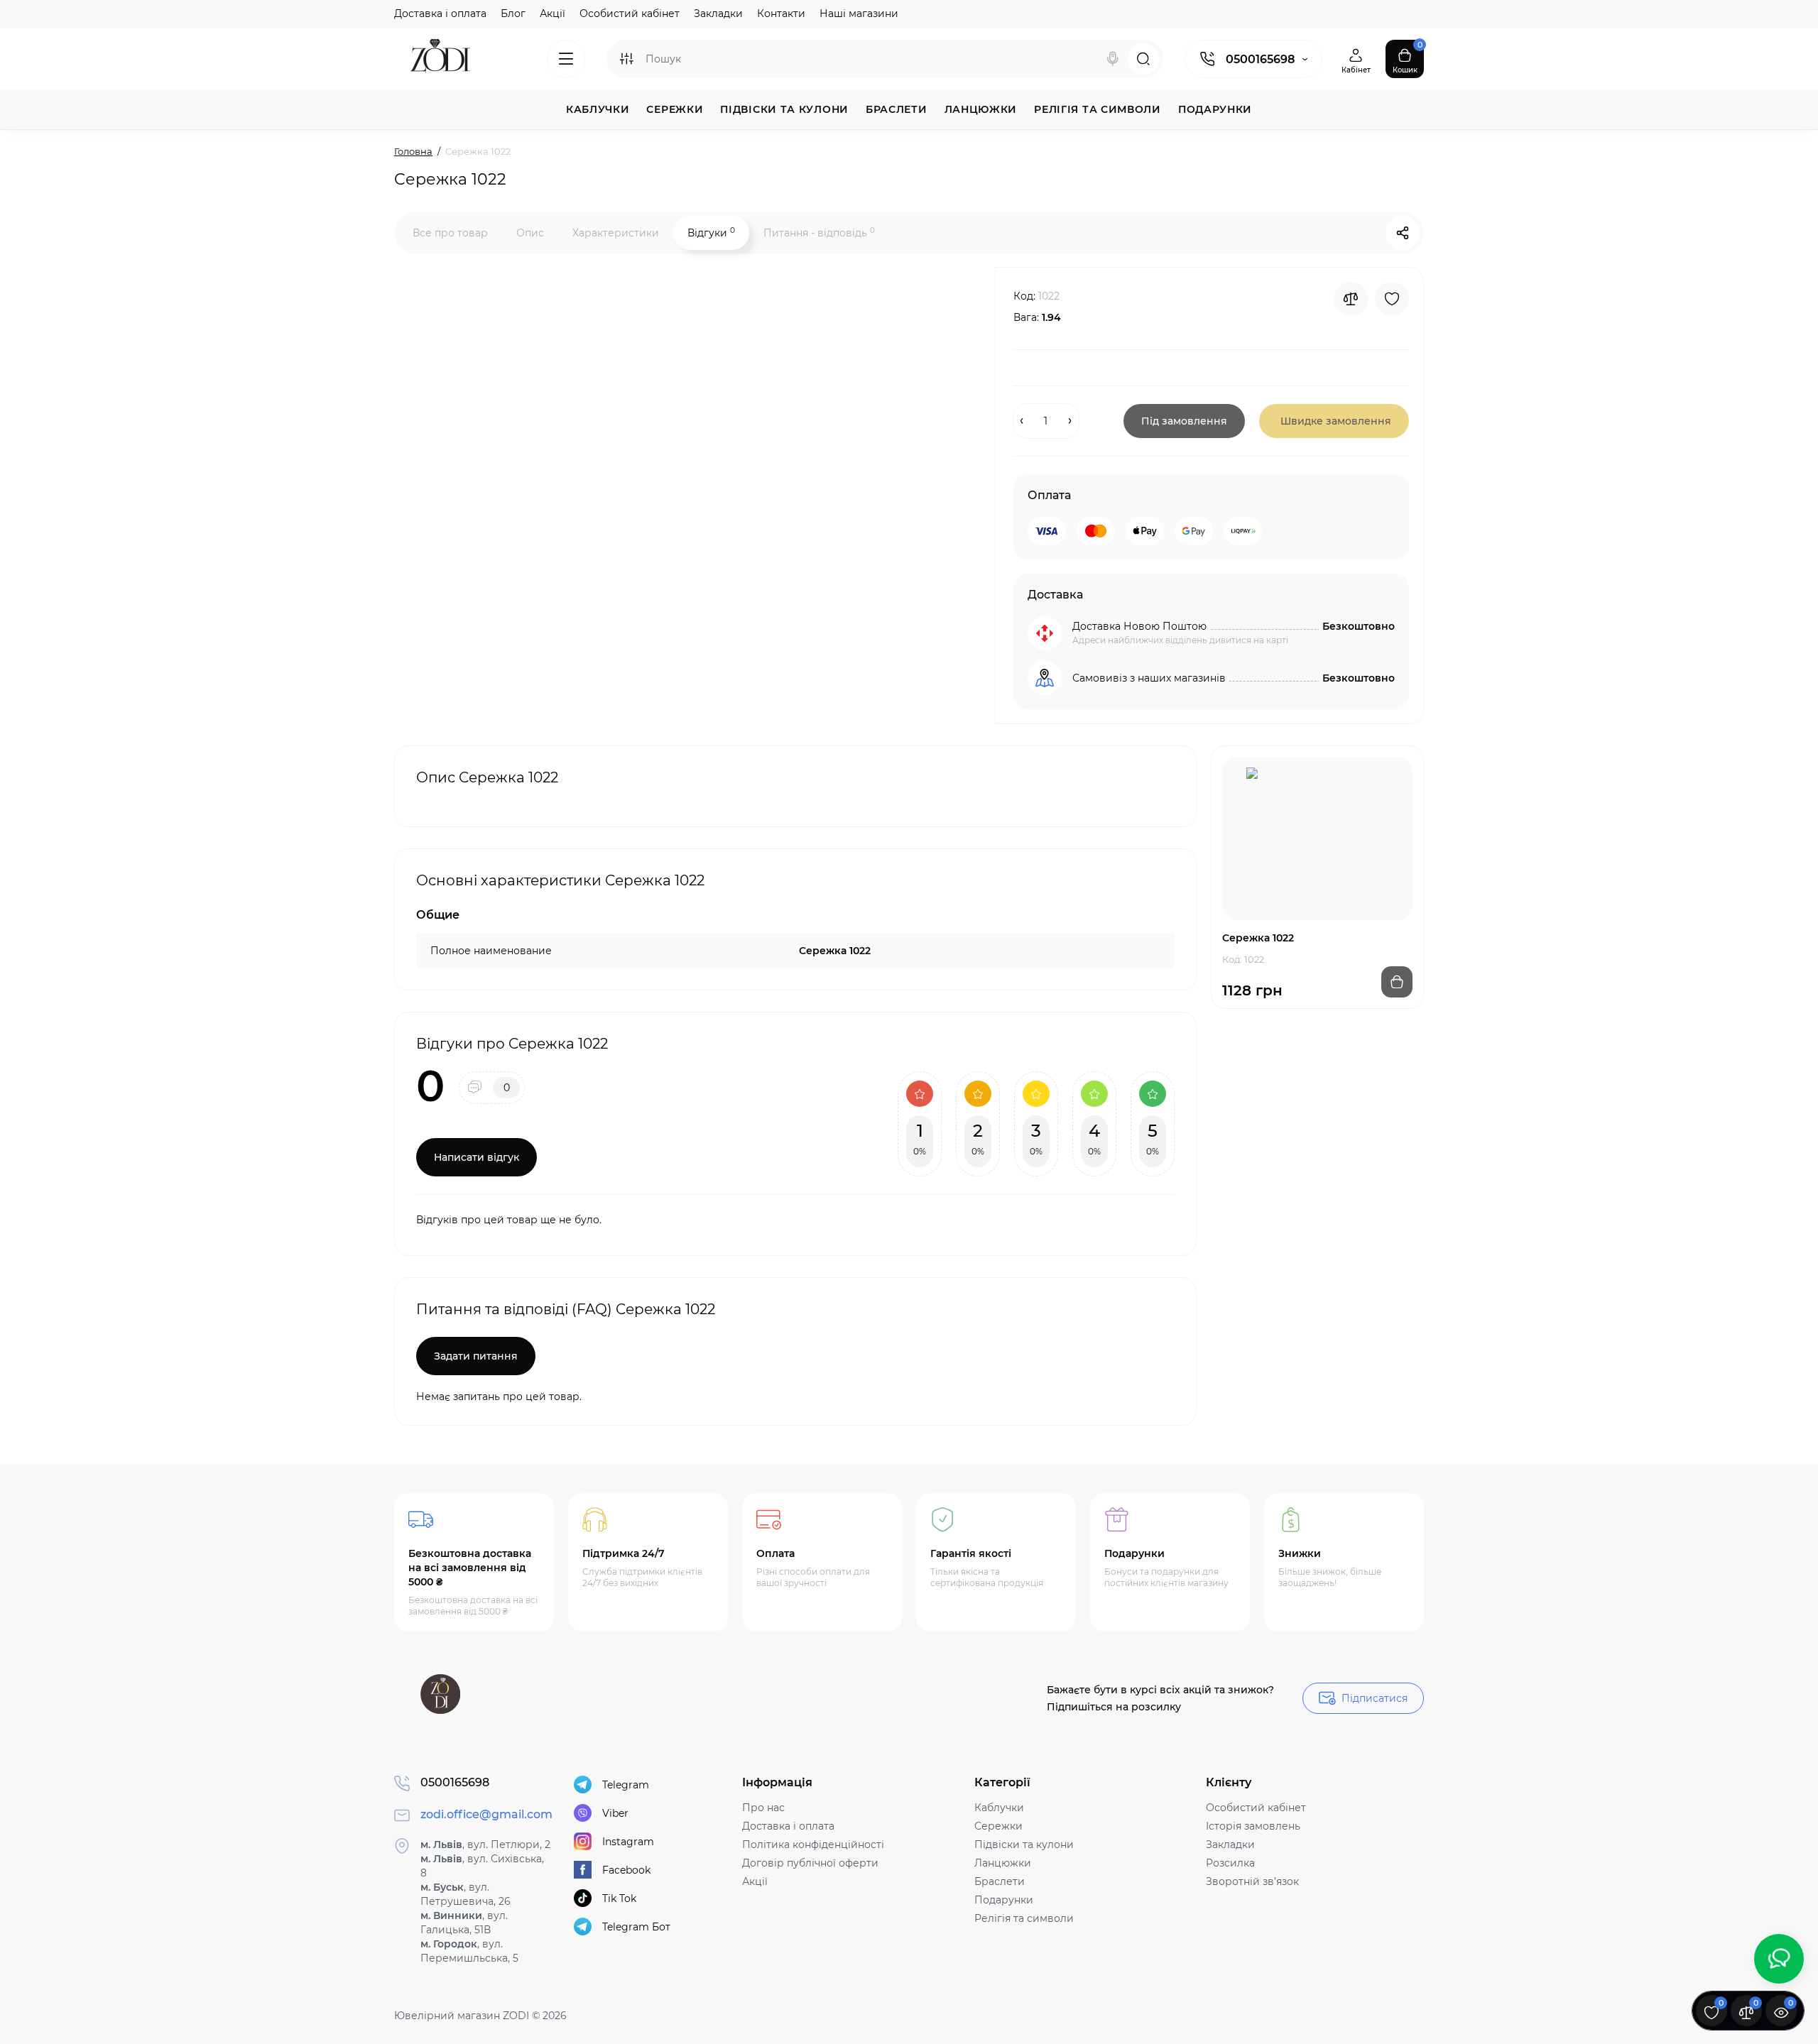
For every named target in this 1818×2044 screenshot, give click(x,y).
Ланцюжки (1003, 1863)
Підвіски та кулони (1024, 1844)
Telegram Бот (636, 1927)
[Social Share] (1403, 233)
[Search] (1113, 59)
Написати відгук (477, 1157)
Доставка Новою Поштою (1139, 626)
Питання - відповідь (819, 233)
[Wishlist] (1392, 299)
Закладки (718, 13)
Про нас (763, 1808)
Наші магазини (859, 13)
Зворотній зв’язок (1252, 1881)
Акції (553, 13)
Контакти (781, 13)
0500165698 (1260, 59)
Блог (513, 13)
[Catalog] (566, 59)
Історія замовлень (1253, 1826)
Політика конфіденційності (813, 1844)
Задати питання (476, 1356)
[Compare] (1351, 299)
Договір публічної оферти (810, 1863)
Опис (530, 233)
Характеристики (616, 233)
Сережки (998, 1826)
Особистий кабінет (630, 13)
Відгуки (711, 233)
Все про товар (450, 233)
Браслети (1000, 1881)
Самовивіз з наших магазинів (1149, 678)
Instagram (628, 1842)
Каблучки (999, 1808)
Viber (615, 1813)
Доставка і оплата (440, 13)
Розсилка (1230, 1863)
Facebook (626, 1870)
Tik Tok (619, 1898)
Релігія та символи (1024, 1918)
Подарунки (1004, 1900)
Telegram (626, 1785)
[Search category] (626, 59)
